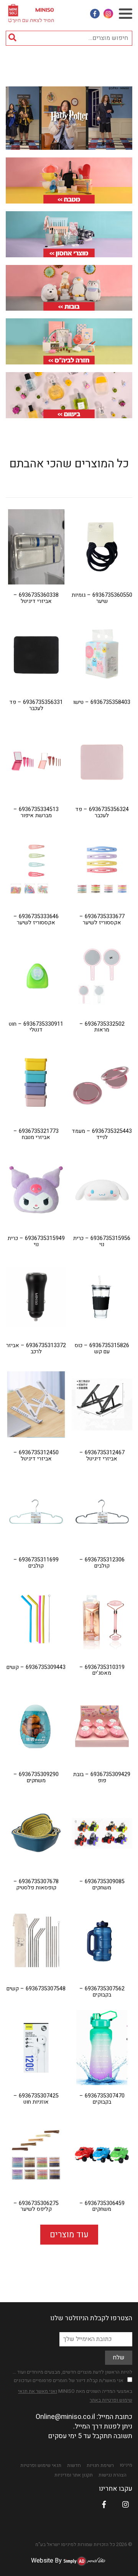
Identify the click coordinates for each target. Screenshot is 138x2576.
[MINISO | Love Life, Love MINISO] (32, 12)
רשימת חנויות (100, 2465)
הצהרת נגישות (113, 2475)
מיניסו (126, 2465)
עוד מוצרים (69, 2235)
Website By (46, 2561)
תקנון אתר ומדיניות (74, 2475)
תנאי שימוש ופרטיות (41, 2465)
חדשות (74, 2465)
